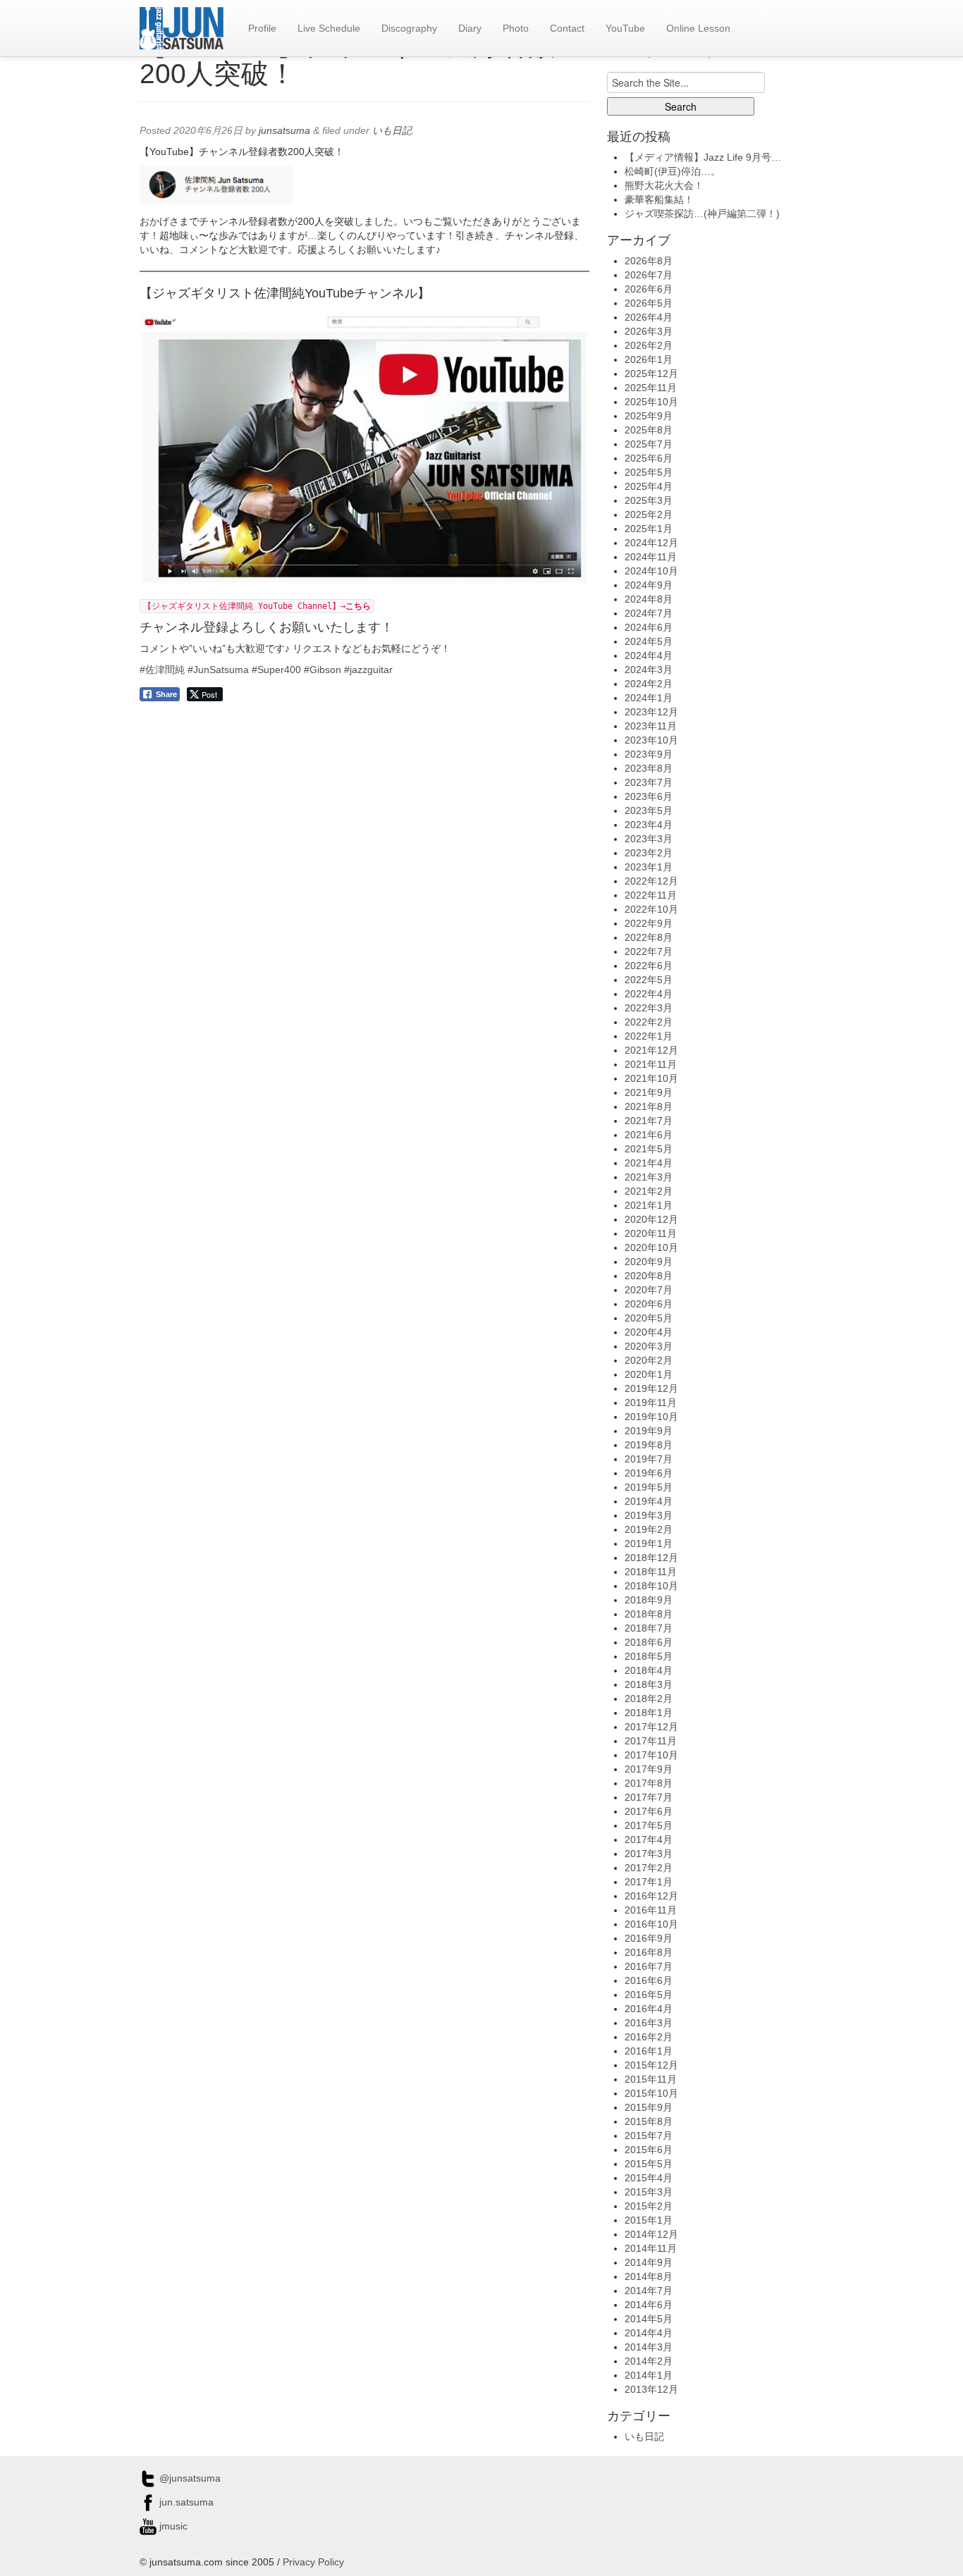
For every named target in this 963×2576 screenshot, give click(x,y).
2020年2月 (649, 1360)
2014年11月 (651, 2248)
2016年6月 (649, 1980)
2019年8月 (649, 1445)
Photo (516, 28)
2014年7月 (649, 2291)
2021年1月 (649, 1205)
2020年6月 (649, 1304)
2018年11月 (651, 1572)
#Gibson (323, 670)
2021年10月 (651, 1078)
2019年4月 (649, 1501)
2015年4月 (649, 2178)
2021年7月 (649, 1121)
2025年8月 (649, 430)
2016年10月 (651, 1924)
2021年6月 (649, 1135)
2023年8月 (649, 768)
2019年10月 (651, 1417)
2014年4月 (649, 2333)
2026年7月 (649, 275)
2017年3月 (649, 1854)
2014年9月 (649, 2262)
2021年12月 (651, 1050)
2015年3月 (649, 2192)
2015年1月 (649, 2220)
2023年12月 (651, 712)
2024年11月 (651, 557)
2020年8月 (649, 1276)
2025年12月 (651, 374)
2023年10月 (651, 740)
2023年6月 (649, 796)
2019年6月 (649, 1473)
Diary (470, 28)
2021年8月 (649, 1107)
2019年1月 (649, 1543)
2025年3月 (649, 500)
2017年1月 (649, 1882)
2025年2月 (649, 514)
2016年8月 (649, 1952)
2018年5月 (649, 1656)
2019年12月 (651, 1388)
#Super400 (276, 670)
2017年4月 (649, 1839)
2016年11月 (651, 1910)
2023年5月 (649, 811)
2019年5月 (649, 1487)
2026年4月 (649, 317)
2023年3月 (649, 839)
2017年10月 (651, 1755)
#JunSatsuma (218, 670)
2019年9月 (649, 1431)
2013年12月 (651, 2389)
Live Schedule (329, 28)
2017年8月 (649, 1783)
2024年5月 (649, 641)
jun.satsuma (185, 2502)
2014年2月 (649, 2361)
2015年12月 (651, 2065)
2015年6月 (649, 2150)
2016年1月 (649, 2051)
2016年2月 (649, 2037)
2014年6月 (649, 2305)
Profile (262, 28)
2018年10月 (651, 1586)
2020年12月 (651, 1219)
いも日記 (392, 130)
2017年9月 (649, 1769)
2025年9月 (649, 416)
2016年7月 (649, 1966)
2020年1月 (649, 1374)
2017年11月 (651, 1741)
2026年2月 (649, 345)
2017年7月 (649, 1797)
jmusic (172, 2526)
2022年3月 (649, 1008)
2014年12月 (651, 2234)
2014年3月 (649, 2347)
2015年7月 (649, 2136)
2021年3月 (649, 1177)
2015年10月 (651, 2093)
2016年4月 (649, 2009)
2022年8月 (649, 937)
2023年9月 (649, 754)
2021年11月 (651, 1064)
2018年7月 (649, 1628)
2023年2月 (649, 853)
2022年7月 (649, 951)
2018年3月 (649, 1684)
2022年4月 (649, 994)
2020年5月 (649, 1318)
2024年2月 (649, 684)
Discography (409, 28)
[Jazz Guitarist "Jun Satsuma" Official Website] (182, 28)
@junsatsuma (189, 2478)
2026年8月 (649, 261)
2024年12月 (651, 543)
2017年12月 (651, 1727)
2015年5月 (649, 2164)
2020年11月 (651, 1233)
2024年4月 (649, 655)
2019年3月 (649, 1515)
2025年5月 (649, 472)
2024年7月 (649, 613)
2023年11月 (651, 726)
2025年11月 (651, 388)
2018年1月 (649, 1713)
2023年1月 (649, 867)
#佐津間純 (162, 670)
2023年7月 (649, 782)
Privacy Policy (313, 2562)
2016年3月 (649, 2023)
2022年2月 (649, 1022)
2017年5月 (649, 1825)
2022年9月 (649, 923)
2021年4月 (649, 1163)
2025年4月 (649, 486)
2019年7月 (649, 1459)
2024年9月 (649, 585)
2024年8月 (649, 599)
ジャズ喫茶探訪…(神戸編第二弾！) (702, 214)
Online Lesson (698, 28)
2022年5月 (649, 980)
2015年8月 (649, 2121)
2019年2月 (649, 1529)
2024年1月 (649, 698)
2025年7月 (649, 444)
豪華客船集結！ (659, 199)
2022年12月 (651, 881)
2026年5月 (649, 303)
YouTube (625, 28)
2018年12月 (651, 1558)
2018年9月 (649, 1600)
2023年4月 (649, 825)
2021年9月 (649, 1092)
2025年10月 (651, 402)
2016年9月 (649, 1938)
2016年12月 (651, 1896)
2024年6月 (649, 627)
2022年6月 (649, 966)
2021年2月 (649, 1191)
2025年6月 (649, 458)
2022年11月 (651, 895)
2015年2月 (649, 2206)
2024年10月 (651, 571)
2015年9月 (649, 2107)
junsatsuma (284, 130)
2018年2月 (649, 1699)
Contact (567, 28)
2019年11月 (651, 1403)
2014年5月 (649, 2319)
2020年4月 (649, 1332)
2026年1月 (649, 359)
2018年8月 (649, 1614)
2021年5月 (649, 1149)
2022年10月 (651, 909)
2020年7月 (649, 1290)
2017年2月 (649, 1868)
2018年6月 (649, 1642)
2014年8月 (649, 2276)
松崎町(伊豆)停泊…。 (673, 171)
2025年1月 (649, 529)
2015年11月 (651, 2079)
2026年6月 (649, 289)
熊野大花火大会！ (664, 185)
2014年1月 (649, 2375)
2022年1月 (649, 1036)
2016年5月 (649, 1995)
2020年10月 (651, 1247)
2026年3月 (649, 331)
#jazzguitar (368, 670)
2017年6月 (649, 1811)
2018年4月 (649, 1670)
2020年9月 (649, 1262)
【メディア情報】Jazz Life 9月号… (703, 157)
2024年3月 (649, 670)
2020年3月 (649, 1346)
